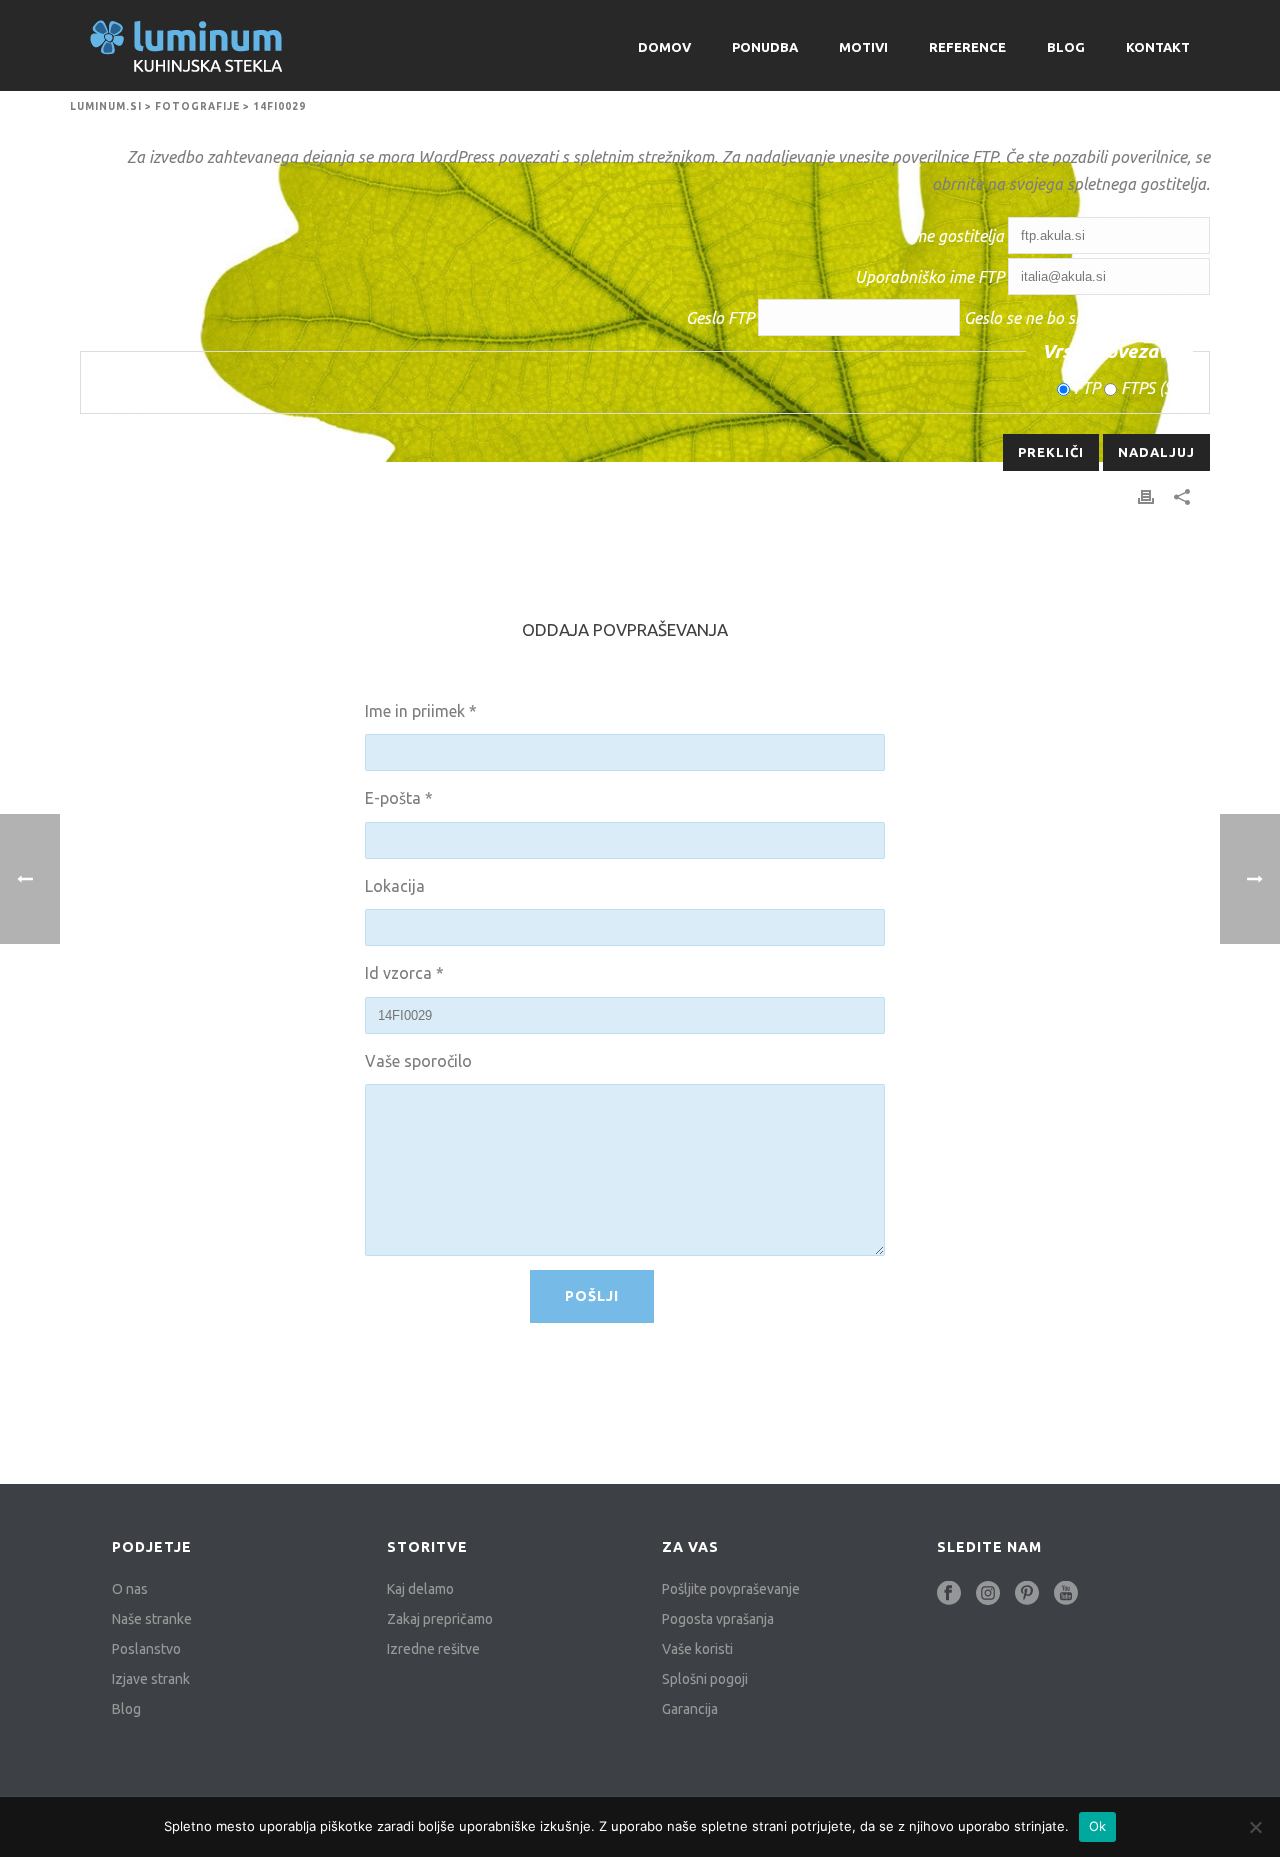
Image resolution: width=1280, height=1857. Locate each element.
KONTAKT (1158, 47)
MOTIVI (863, 47)
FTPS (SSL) (1155, 388)
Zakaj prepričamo (440, 1619)
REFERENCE (967, 47)
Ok (1098, 1826)
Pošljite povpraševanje (731, 1589)
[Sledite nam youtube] (1066, 1594)
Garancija (690, 1709)
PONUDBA (765, 47)
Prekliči (1051, 452)
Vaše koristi (697, 1649)
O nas (130, 1589)
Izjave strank (151, 1679)
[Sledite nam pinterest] (1027, 1594)
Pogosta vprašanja (718, 1619)
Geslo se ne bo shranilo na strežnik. (948, 318)
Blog (1066, 47)
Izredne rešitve (433, 1649)
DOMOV (664, 47)
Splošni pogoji (705, 1679)
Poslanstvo (146, 1649)
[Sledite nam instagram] (988, 1594)
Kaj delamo (420, 1589)
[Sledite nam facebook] (949, 1594)
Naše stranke (152, 1619)
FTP (1087, 388)
